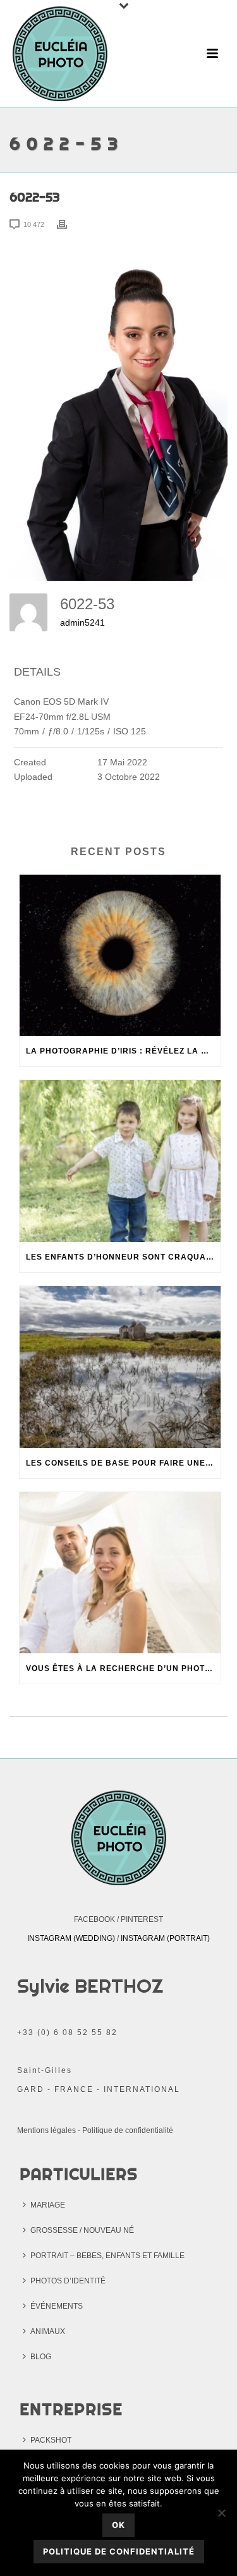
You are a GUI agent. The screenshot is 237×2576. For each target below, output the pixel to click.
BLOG (41, 2357)
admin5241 (82, 623)
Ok (118, 2525)
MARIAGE (48, 2205)
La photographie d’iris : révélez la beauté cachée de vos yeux (123, 1051)
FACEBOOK (94, 1919)
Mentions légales (46, 2130)
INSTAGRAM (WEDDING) (71, 1938)
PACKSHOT (51, 2440)
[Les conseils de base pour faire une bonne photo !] (120, 1367)
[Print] (68, 224)
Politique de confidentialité (128, 2130)
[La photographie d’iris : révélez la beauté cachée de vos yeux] (120, 956)
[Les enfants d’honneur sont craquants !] (120, 1161)
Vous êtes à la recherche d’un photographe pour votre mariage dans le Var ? (123, 1668)
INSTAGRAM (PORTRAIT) (165, 1938)
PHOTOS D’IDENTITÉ (68, 2281)
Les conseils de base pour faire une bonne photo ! (123, 1463)
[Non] (221, 2513)
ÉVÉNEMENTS (57, 2306)
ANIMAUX (48, 2331)
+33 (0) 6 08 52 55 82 (67, 2032)
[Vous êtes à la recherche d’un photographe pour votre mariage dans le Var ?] (120, 1573)
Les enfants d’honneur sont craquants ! (123, 1257)
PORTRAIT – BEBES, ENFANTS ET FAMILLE (107, 2256)
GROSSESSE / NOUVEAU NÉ (82, 2230)
